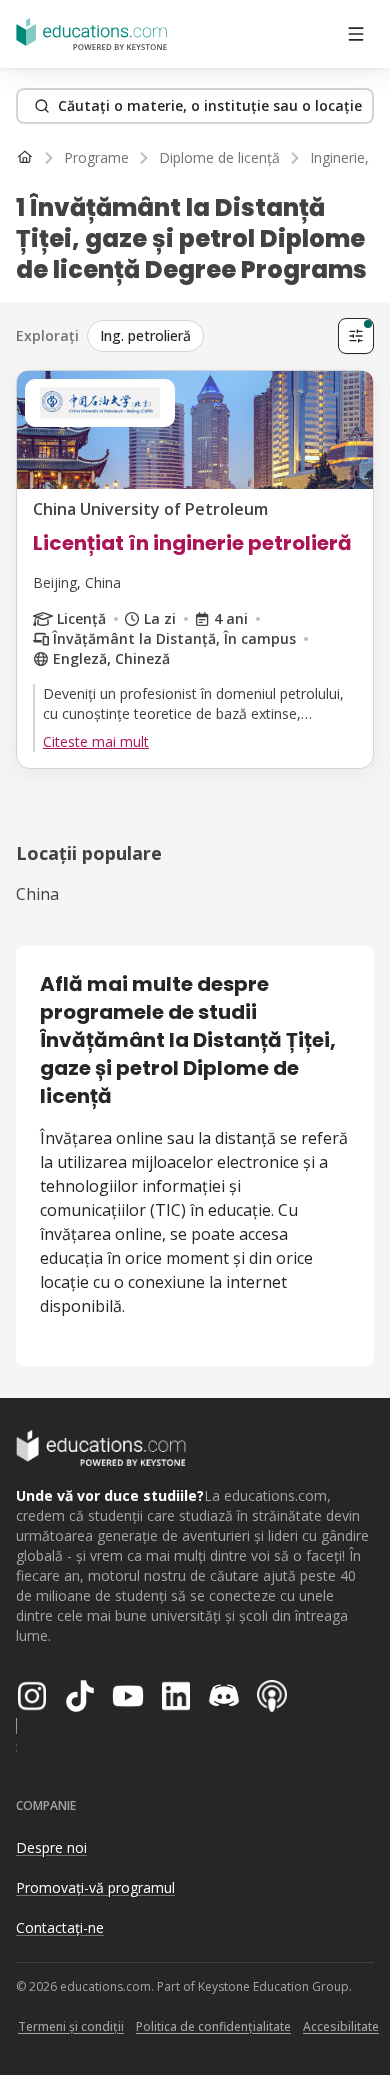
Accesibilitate (341, 2026)
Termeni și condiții (71, 2026)
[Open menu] (356, 34)
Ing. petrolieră (145, 335)
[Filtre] (356, 336)
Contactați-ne (60, 1927)
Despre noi (51, 1847)
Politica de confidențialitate (213, 2026)
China (37, 894)
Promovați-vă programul (95, 1887)
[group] (208, 336)
